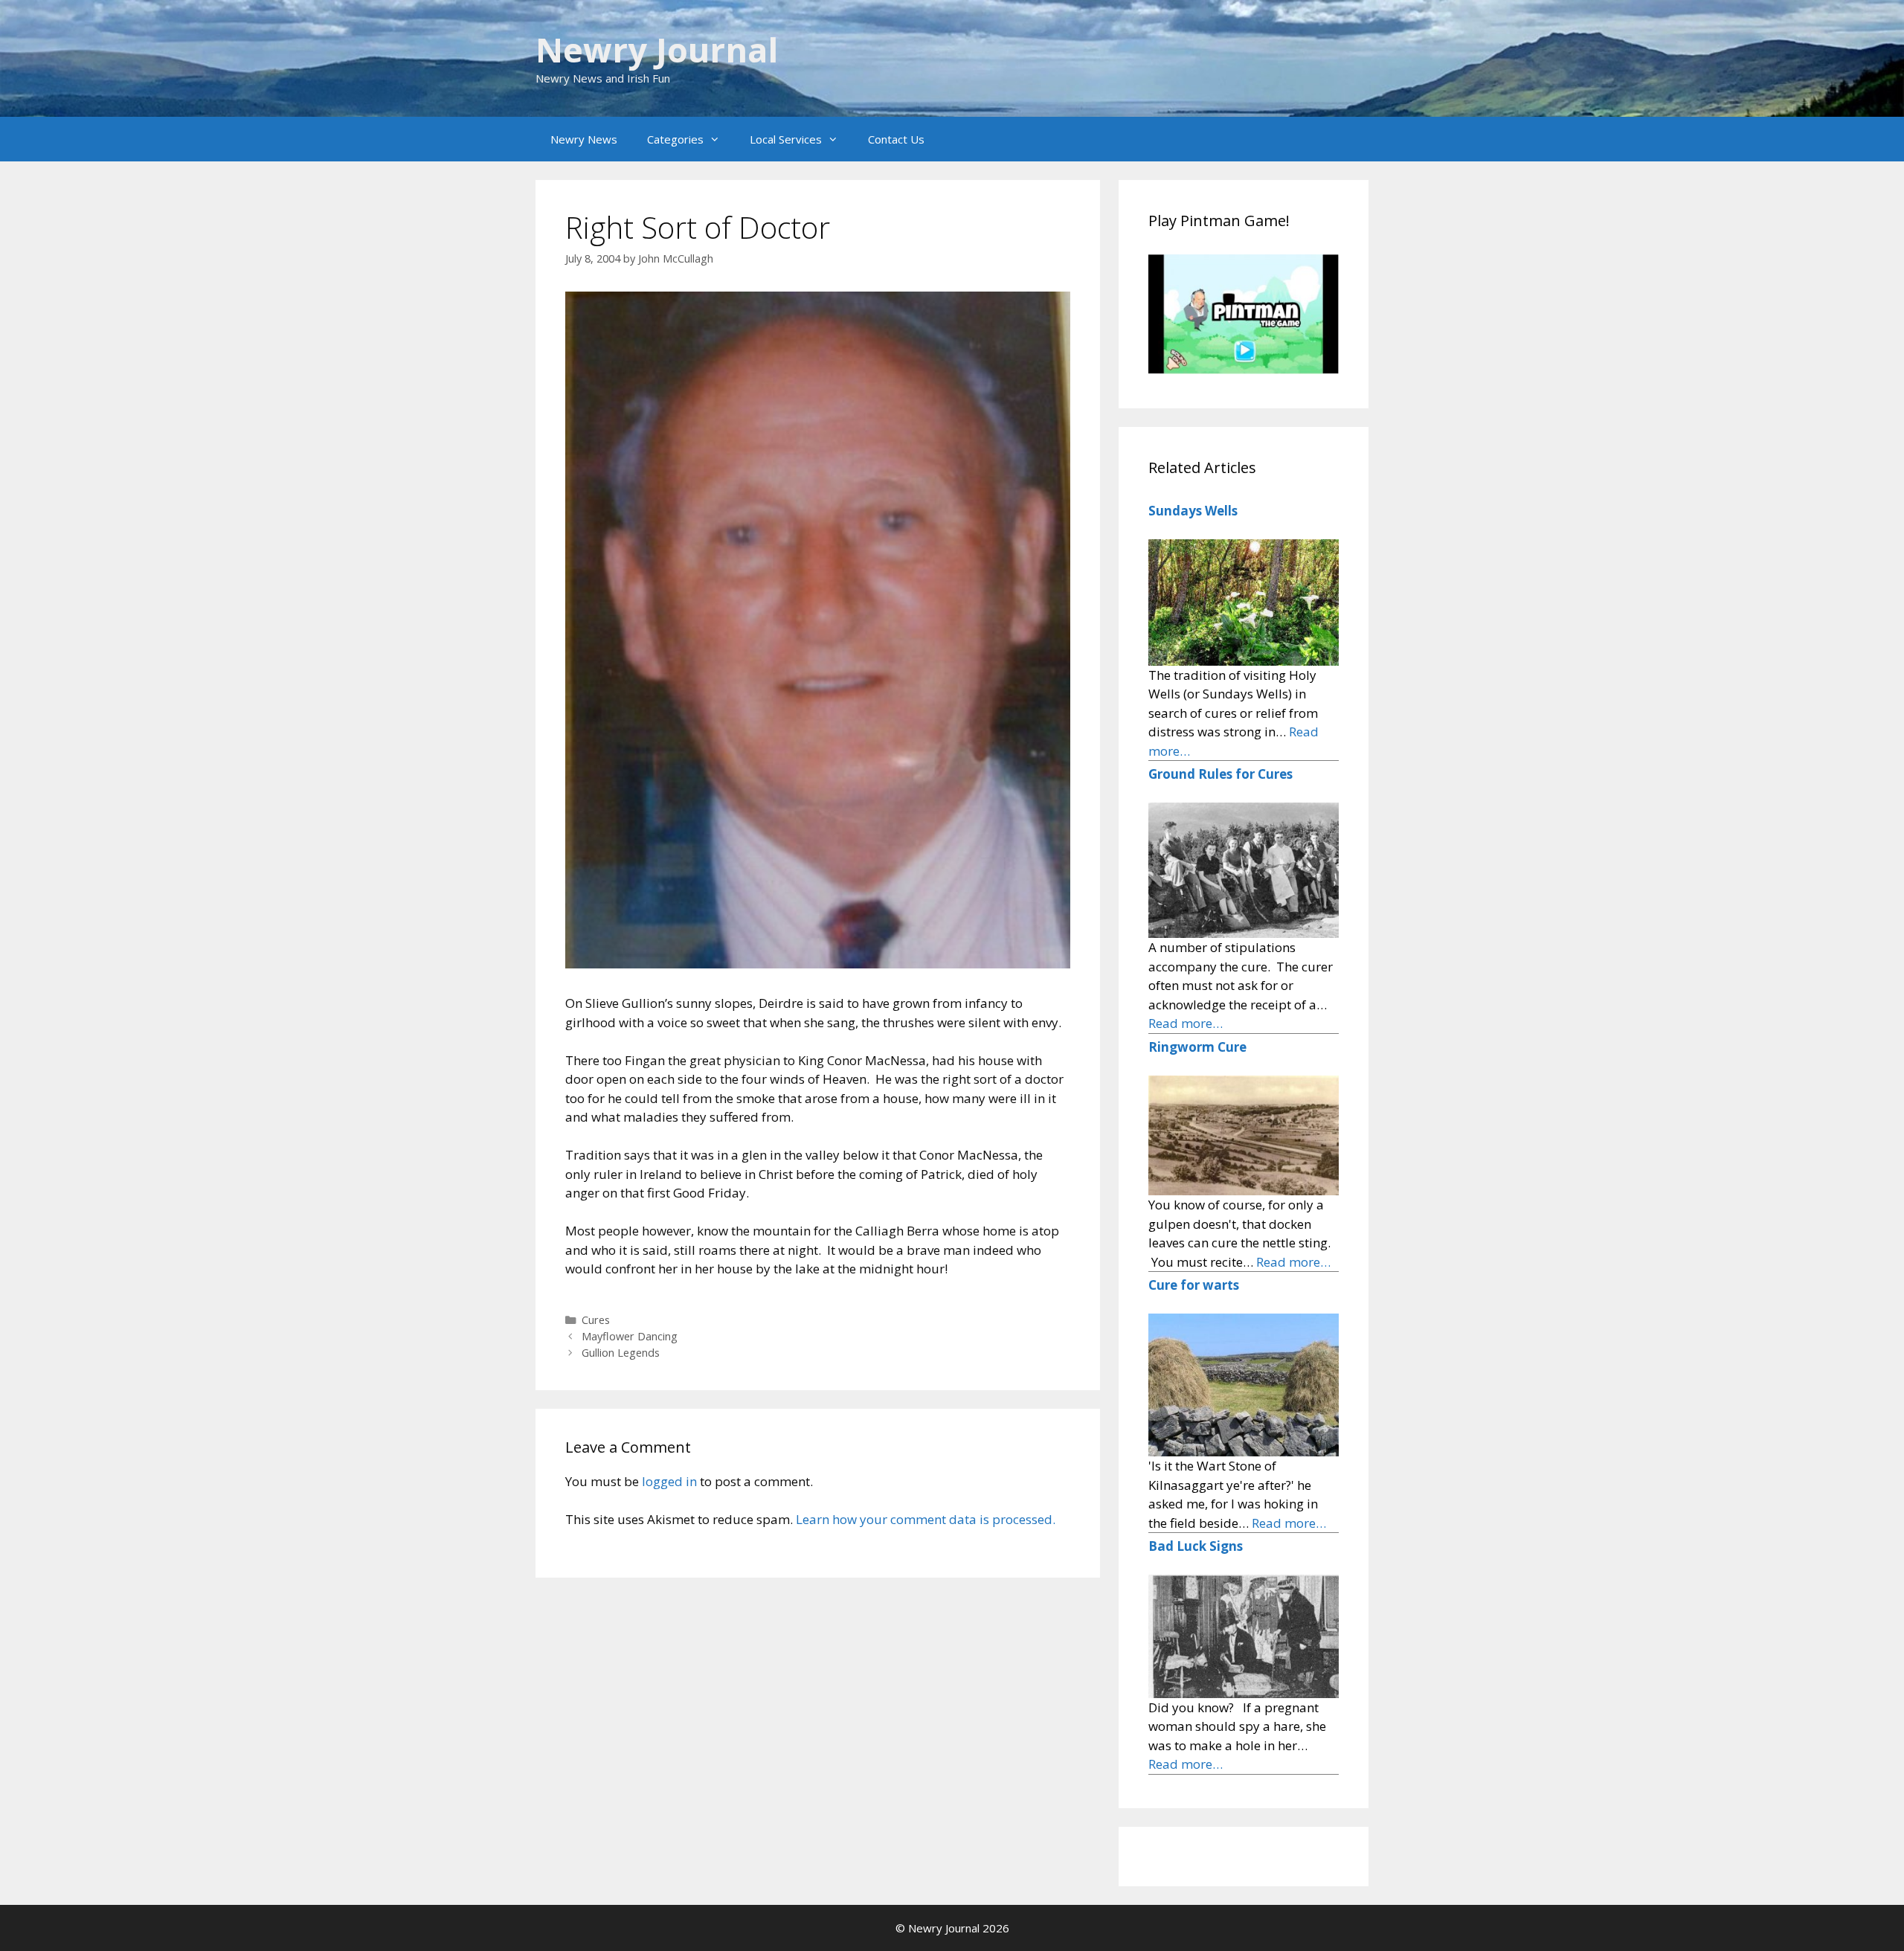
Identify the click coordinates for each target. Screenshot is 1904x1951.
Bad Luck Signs (1196, 1546)
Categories (675, 139)
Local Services (786, 139)
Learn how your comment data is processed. (926, 1519)
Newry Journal (657, 49)
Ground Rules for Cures (1220, 774)
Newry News (584, 139)
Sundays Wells (1193, 511)
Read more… (1186, 1023)
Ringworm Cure (1197, 1047)
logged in (669, 1481)
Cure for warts (1194, 1285)
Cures (596, 1320)
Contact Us (896, 139)
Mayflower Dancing (630, 1336)
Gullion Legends (621, 1353)
